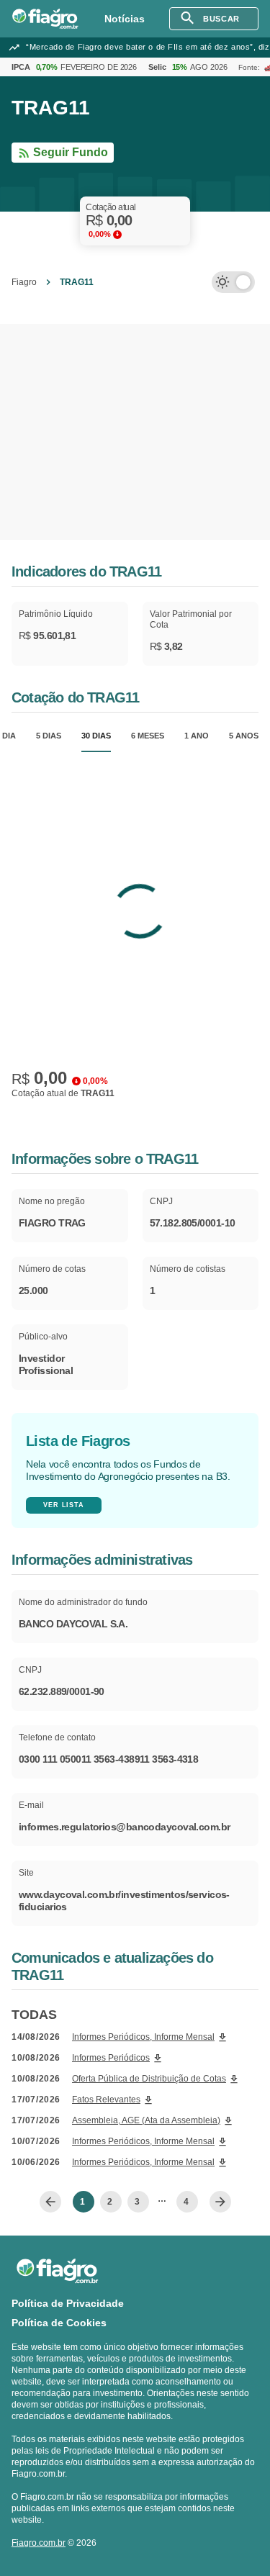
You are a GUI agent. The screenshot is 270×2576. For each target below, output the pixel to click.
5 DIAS (49, 736)
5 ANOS (244, 736)
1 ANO (197, 736)
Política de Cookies (59, 2323)
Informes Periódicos (111, 2058)
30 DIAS (96, 736)
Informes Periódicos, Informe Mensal (143, 2037)
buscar (221, 19)
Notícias (125, 19)
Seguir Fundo (71, 152)
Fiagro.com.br (39, 2543)
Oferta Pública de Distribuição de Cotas (149, 2079)
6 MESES (148, 736)
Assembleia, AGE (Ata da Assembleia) (146, 2120)
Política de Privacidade (68, 2303)
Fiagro (24, 282)
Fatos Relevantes (106, 2100)
